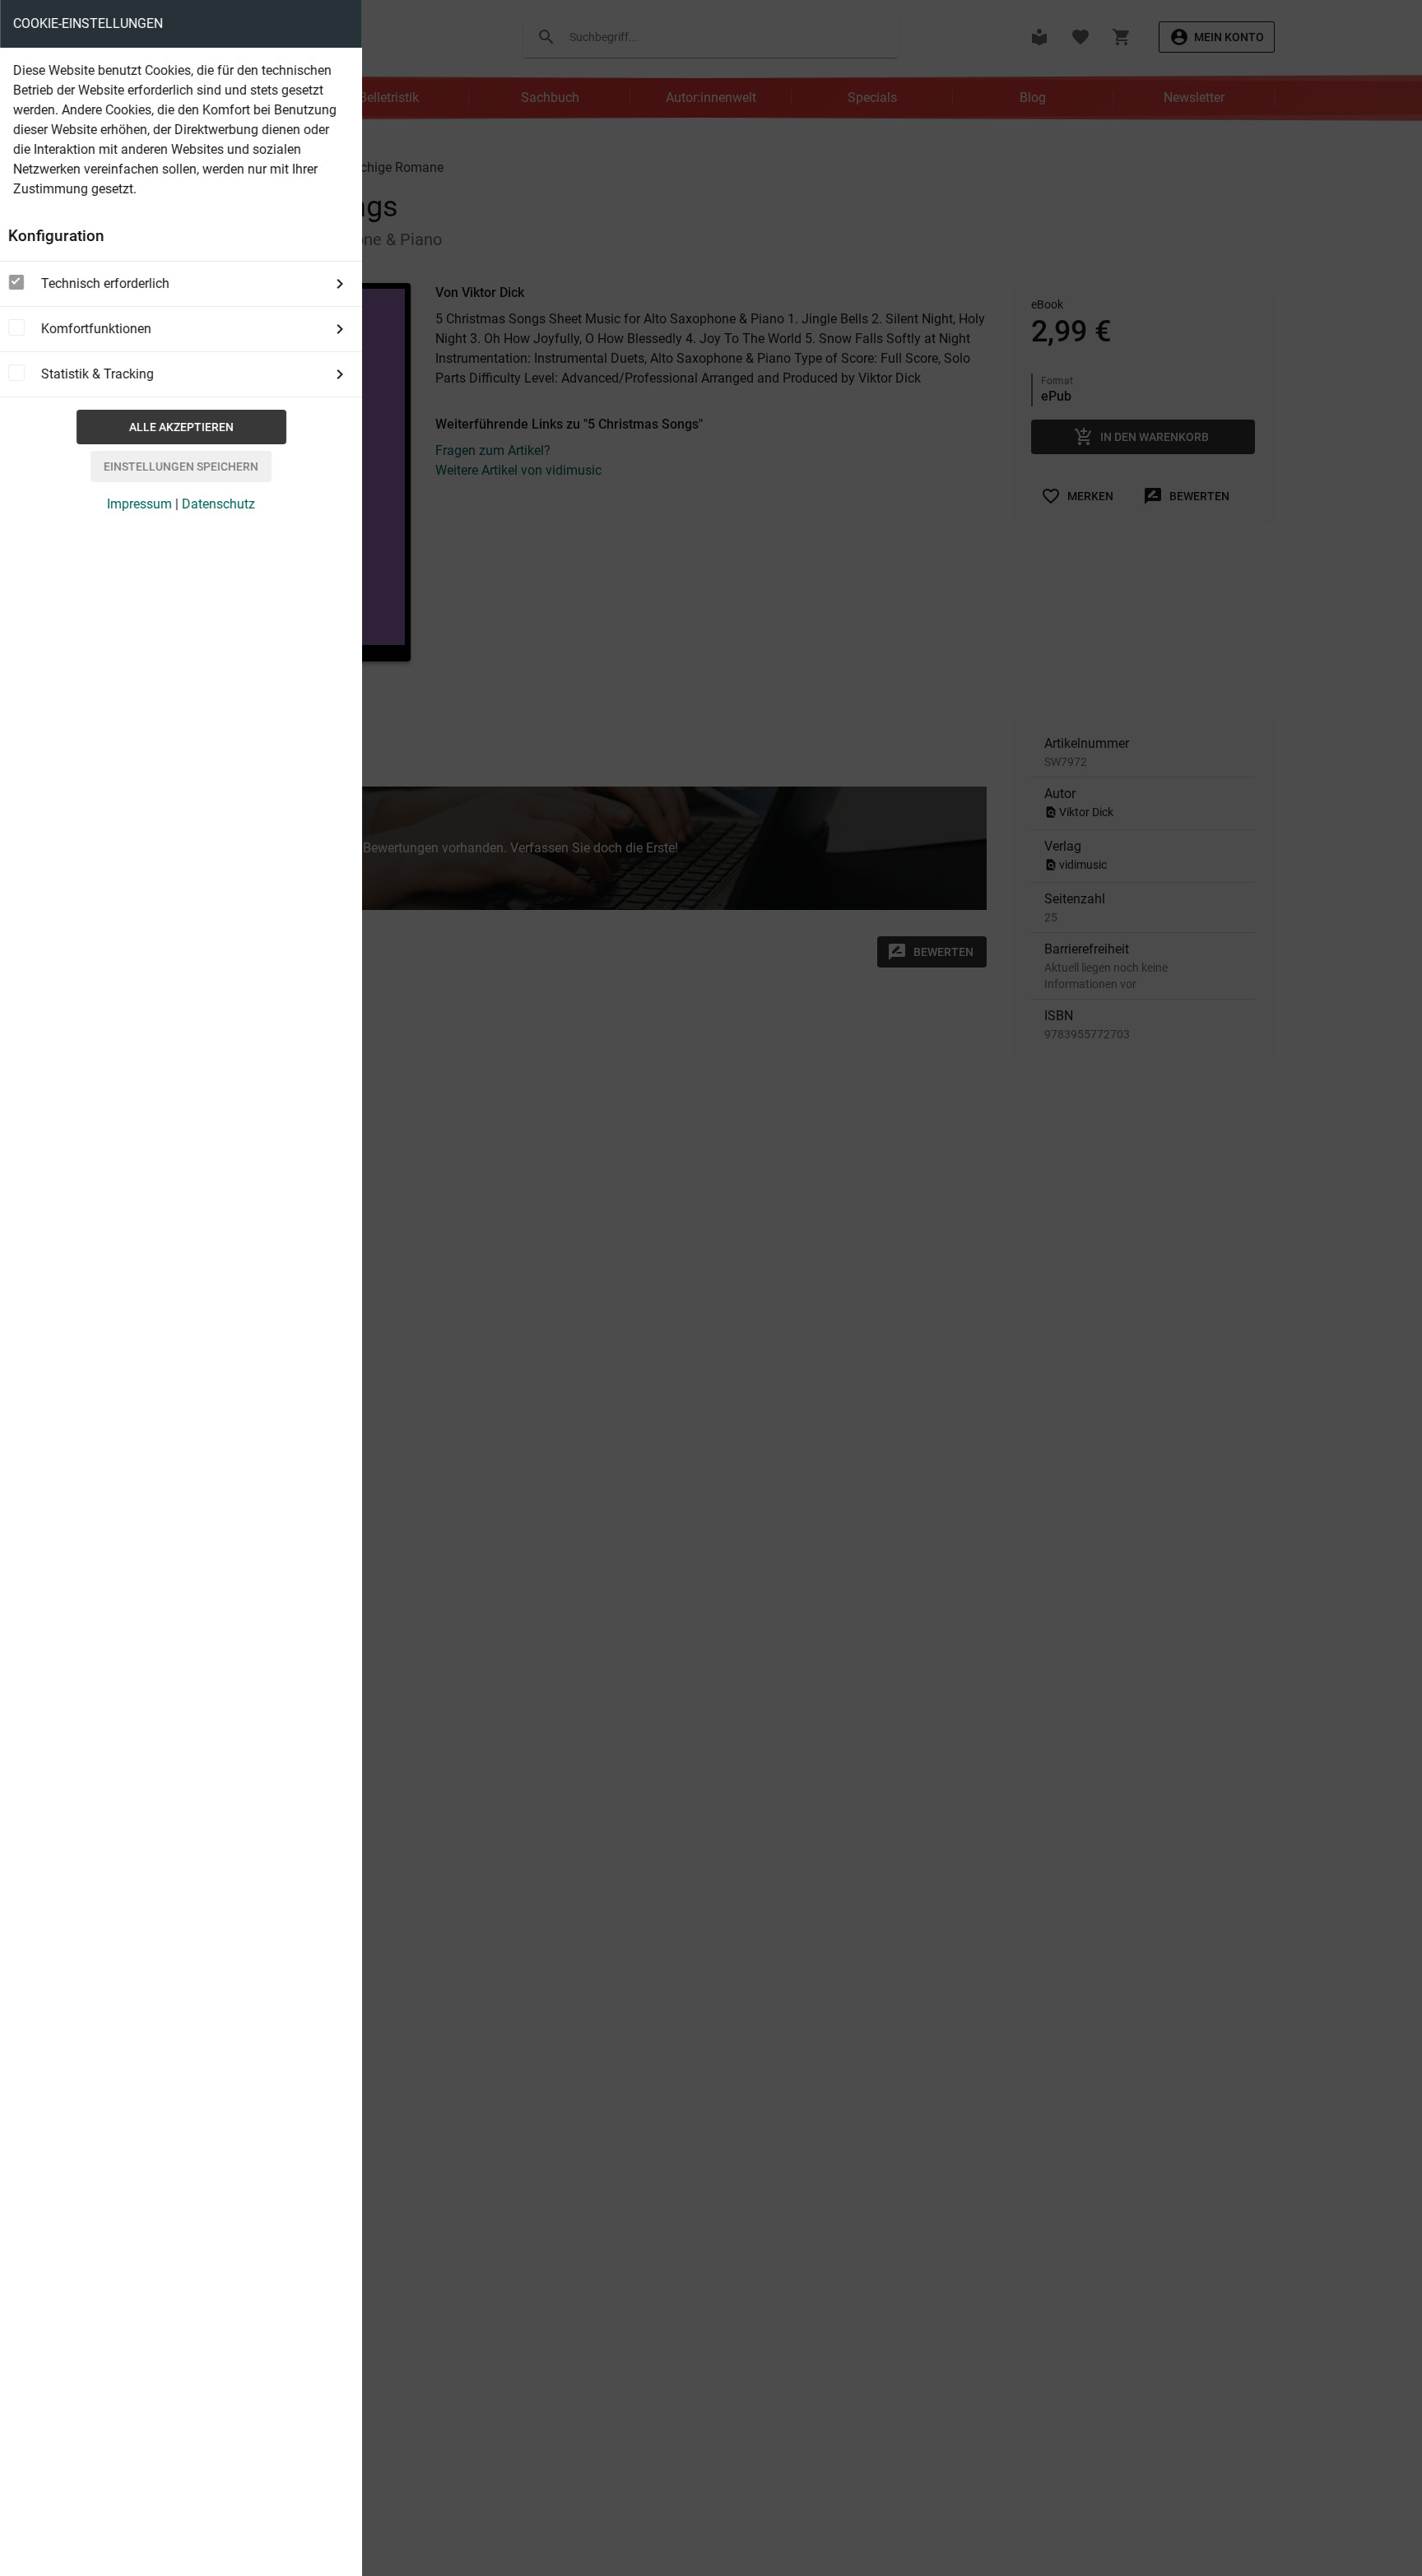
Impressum (139, 504)
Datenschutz (218, 504)
